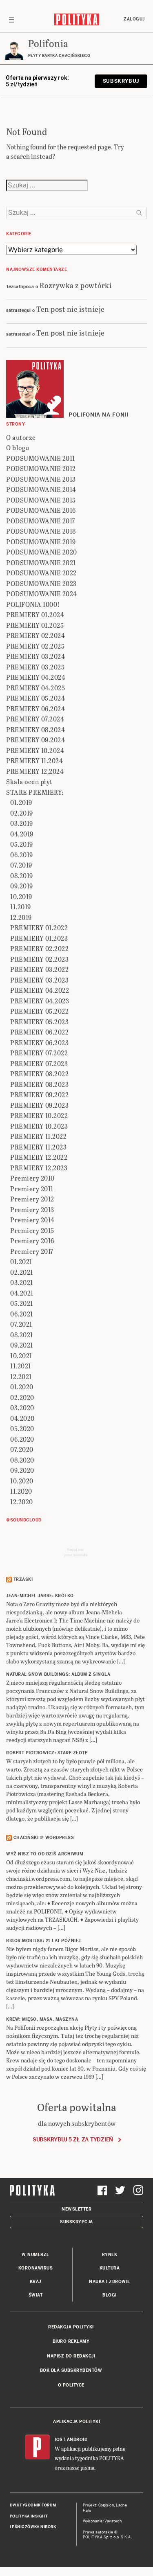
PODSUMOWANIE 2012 (41, 468)
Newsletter (76, 2209)
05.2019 (22, 844)
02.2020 (22, 1397)
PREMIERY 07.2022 (39, 1053)
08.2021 (22, 1335)
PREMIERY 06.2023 (39, 1042)
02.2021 (22, 1272)
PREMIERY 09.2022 (39, 1094)
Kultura (110, 2268)
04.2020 (22, 1418)
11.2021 (21, 1366)
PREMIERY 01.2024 (35, 614)
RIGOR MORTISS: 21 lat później (43, 1941)
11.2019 (21, 907)
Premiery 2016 (32, 1241)
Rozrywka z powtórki (76, 285)
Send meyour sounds (76, 1552)
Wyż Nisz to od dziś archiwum (45, 1854)
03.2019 (22, 823)
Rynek (110, 2255)
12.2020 (22, 1502)
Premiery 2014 (32, 1220)
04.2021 (22, 1293)
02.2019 (22, 813)
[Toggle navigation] (11, 19)
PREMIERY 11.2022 (38, 1136)
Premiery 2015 (32, 1230)
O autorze (21, 437)
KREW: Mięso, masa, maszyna (42, 2019)
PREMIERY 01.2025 (35, 625)
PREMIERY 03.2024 (35, 656)
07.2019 (21, 865)
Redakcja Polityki (71, 2327)
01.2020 (22, 1387)
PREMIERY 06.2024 (35, 709)
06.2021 (22, 1314)
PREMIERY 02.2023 (39, 959)
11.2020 (21, 1491)
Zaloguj (134, 19)
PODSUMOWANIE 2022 (41, 573)
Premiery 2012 (32, 1199)
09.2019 (22, 886)
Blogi (110, 2295)
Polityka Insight (29, 2516)
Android (77, 2440)
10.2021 (21, 1356)
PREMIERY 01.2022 (39, 927)
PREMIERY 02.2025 (35, 646)
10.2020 (22, 1481)
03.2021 (22, 1282)
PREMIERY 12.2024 (35, 771)
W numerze (35, 2255)
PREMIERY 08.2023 (39, 1084)
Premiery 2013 (32, 1209)
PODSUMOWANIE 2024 (42, 594)
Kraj (35, 2282)
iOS (59, 2440)
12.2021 (21, 1376)
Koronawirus (36, 2268)
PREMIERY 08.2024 (35, 729)
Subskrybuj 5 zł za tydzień (73, 2140)
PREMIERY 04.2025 (35, 688)
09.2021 (22, 1345)
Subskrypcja (76, 2222)
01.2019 (21, 802)
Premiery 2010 (32, 1178)
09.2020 (22, 1470)
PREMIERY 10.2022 (39, 1115)
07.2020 (22, 1449)
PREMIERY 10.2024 (35, 750)
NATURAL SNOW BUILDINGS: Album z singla (58, 1674)
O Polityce (71, 2385)
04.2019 (22, 834)
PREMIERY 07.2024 (35, 719)
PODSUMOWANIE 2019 (41, 542)
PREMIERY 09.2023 (39, 1105)
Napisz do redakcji (71, 2356)
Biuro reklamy (71, 2341)
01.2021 (21, 1261)
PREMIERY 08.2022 (39, 1074)
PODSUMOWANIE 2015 (41, 500)
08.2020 (22, 1460)
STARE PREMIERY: (35, 792)
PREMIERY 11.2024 (34, 761)
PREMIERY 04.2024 (36, 677)
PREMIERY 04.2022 (40, 990)
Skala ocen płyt (29, 781)
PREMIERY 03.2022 (39, 969)
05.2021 (22, 1303)
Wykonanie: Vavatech (102, 2521)
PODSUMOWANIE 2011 (41, 458)
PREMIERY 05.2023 (39, 1022)
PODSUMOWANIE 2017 (41, 521)
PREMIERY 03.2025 (35, 667)
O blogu (18, 447)
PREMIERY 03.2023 (39, 980)
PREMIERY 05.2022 (39, 1011)
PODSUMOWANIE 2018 (41, 531)
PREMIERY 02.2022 (39, 948)
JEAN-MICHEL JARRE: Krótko (40, 1596)
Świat (36, 2295)
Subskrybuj (121, 81)
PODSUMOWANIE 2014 (41, 489)
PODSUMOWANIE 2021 (41, 562)
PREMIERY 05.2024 (35, 698)
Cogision (106, 2505)
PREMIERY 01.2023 (39, 938)
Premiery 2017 (32, 1251)
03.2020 (22, 1407)
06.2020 (22, 1439)
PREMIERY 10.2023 (39, 1126)
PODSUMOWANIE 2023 (41, 583)
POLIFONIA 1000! (33, 604)
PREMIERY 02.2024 (35, 635)
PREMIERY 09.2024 (35, 740)
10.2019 (21, 896)
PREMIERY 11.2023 (38, 1147)
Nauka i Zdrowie (110, 2282)
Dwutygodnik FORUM (33, 2505)
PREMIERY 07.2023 (39, 1063)
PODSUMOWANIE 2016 (41, 510)
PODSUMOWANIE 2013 (41, 479)
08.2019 (22, 876)
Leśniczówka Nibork (33, 2527)
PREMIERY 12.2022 (39, 1157)
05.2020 (22, 1428)
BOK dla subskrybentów (71, 2370)
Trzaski (23, 1579)
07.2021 (21, 1324)
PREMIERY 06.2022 (39, 1032)
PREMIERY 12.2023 (39, 1168)
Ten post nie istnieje (71, 309)
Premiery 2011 (32, 1189)
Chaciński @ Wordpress (44, 1838)
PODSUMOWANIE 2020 (42, 552)
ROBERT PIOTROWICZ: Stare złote (47, 1753)
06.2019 (22, 855)
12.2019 (21, 917)
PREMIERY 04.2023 (40, 1001)
